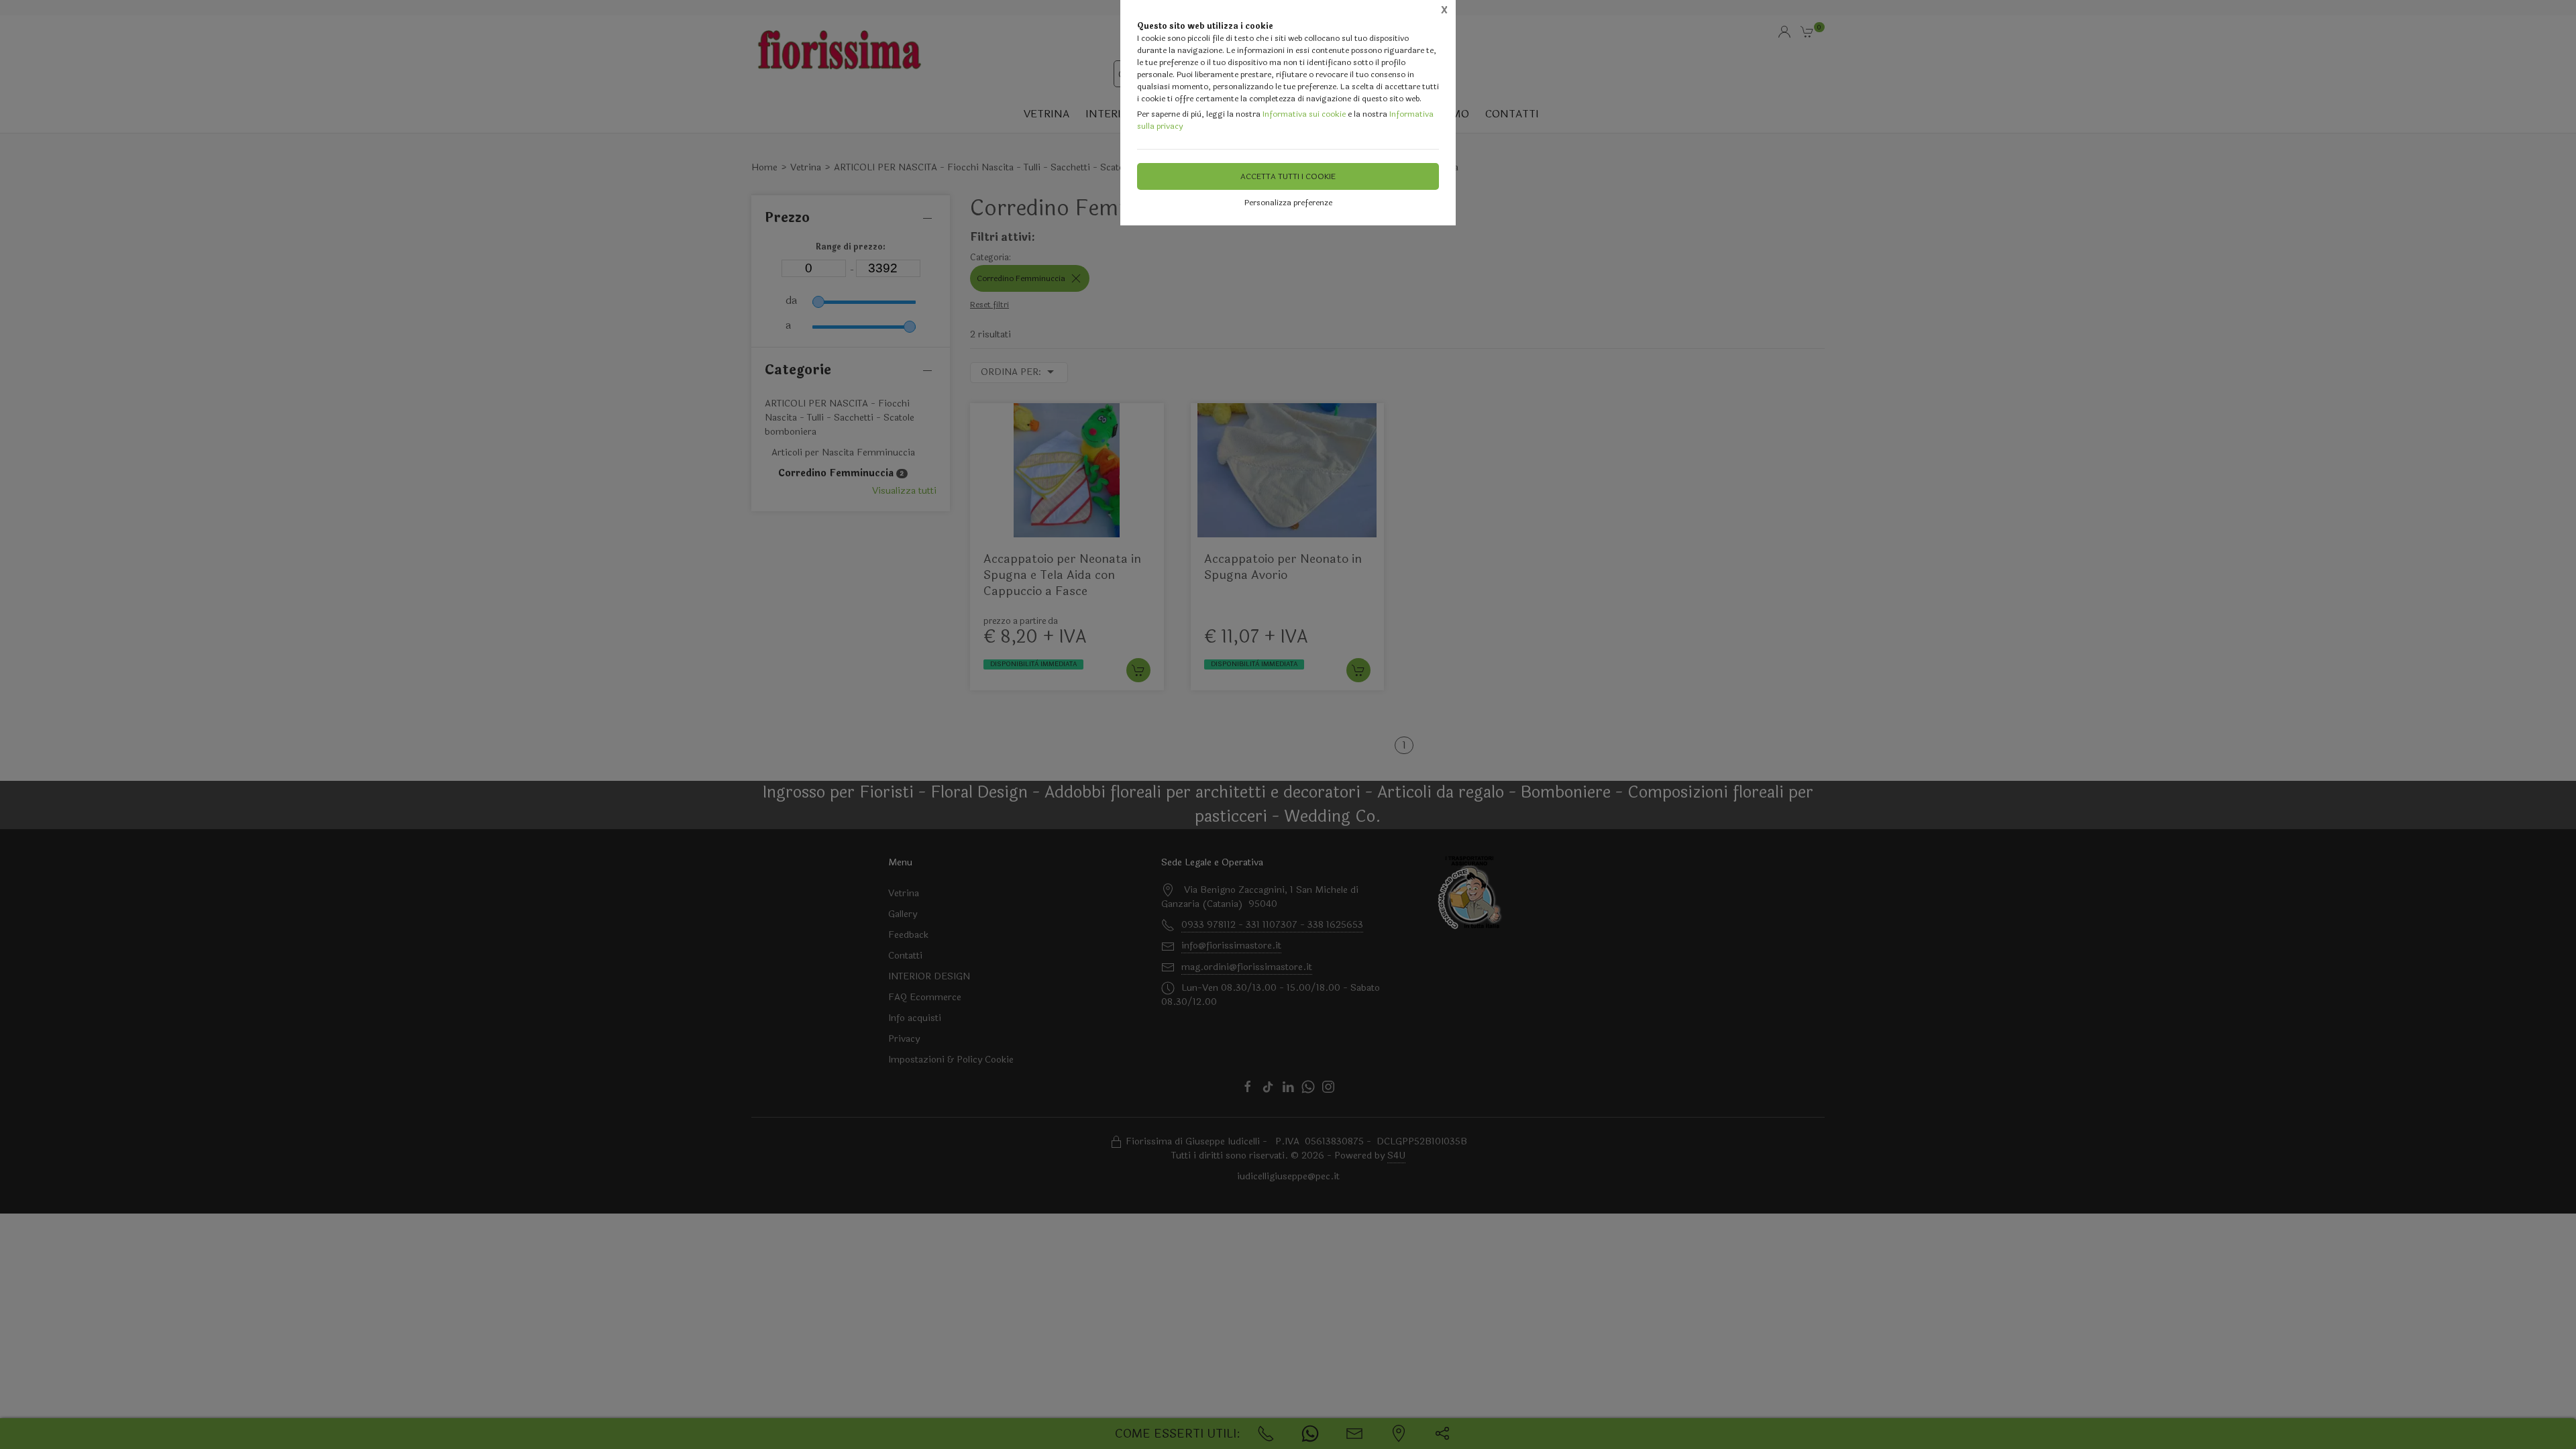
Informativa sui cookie (1304, 114)
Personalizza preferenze (1288, 203)
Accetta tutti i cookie (1288, 176)
